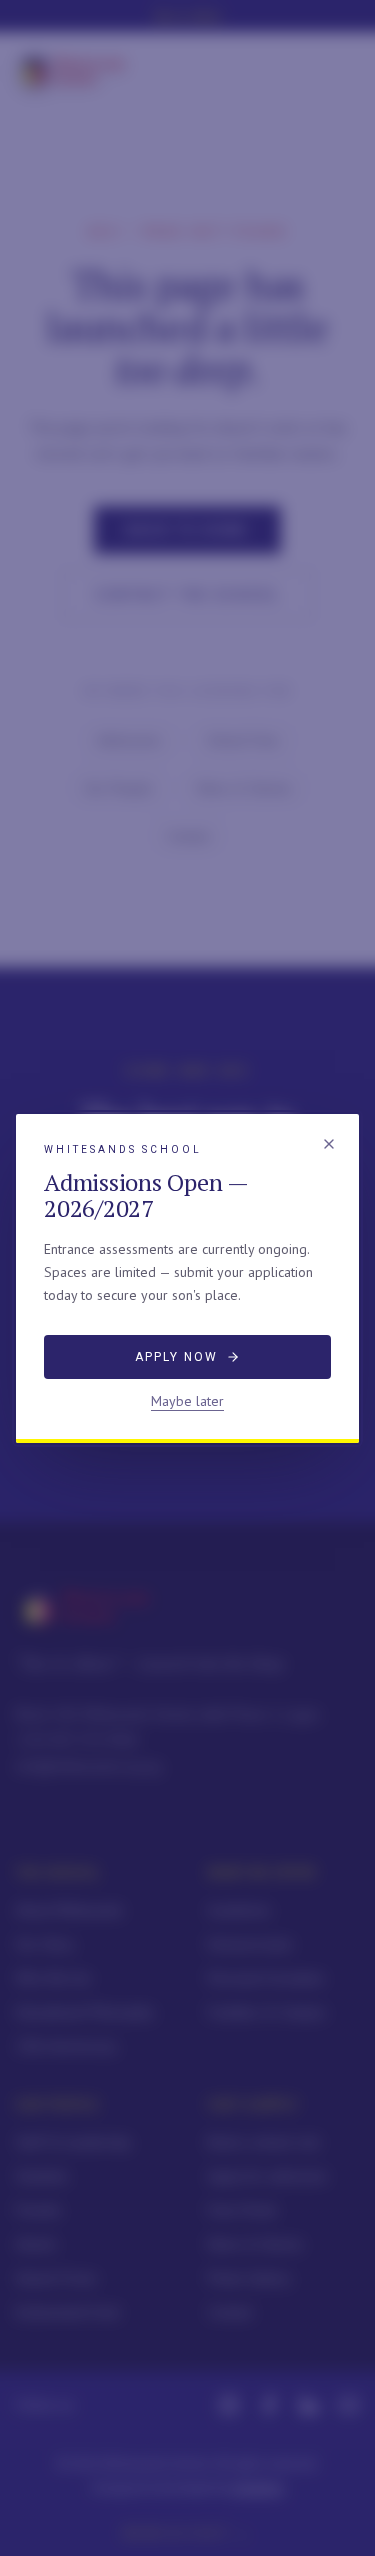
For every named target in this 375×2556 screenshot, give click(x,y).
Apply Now (176, 1357)
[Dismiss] (329, 1144)
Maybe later (187, 1401)
